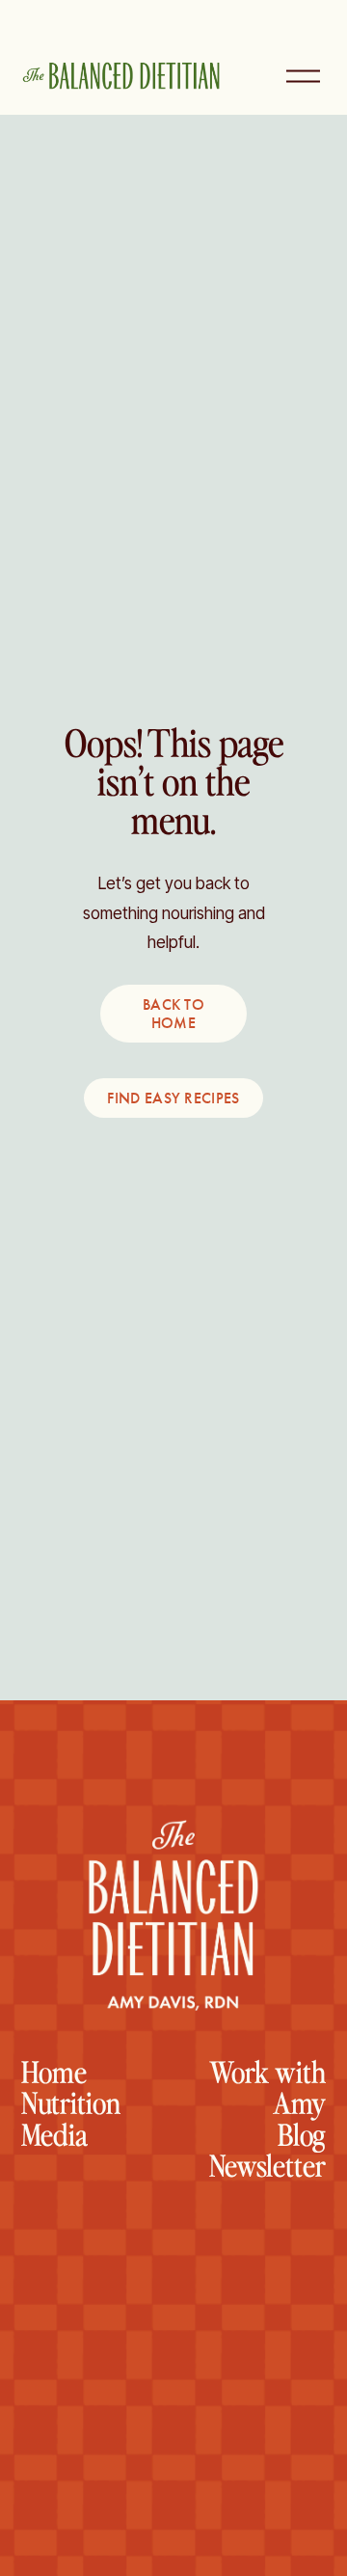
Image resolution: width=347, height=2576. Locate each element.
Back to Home (173, 1014)
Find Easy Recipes (173, 1098)
